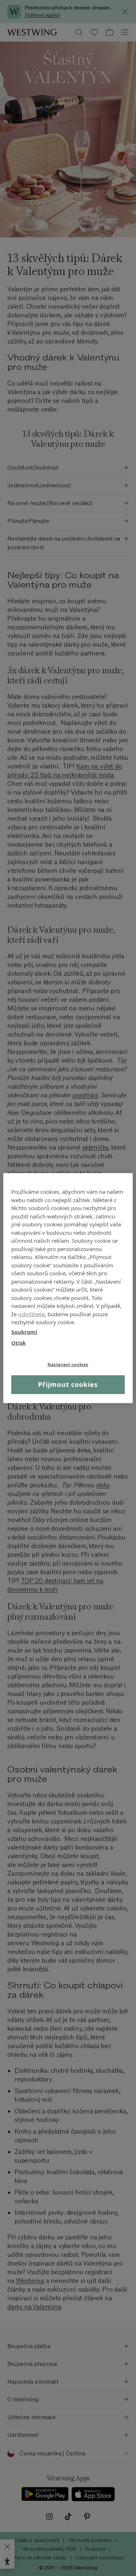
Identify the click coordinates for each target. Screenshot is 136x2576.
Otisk (18, 1343)
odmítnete (31, 1314)
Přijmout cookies (68, 1384)
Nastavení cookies (68, 1364)
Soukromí (24, 1331)
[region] (68, 1288)
